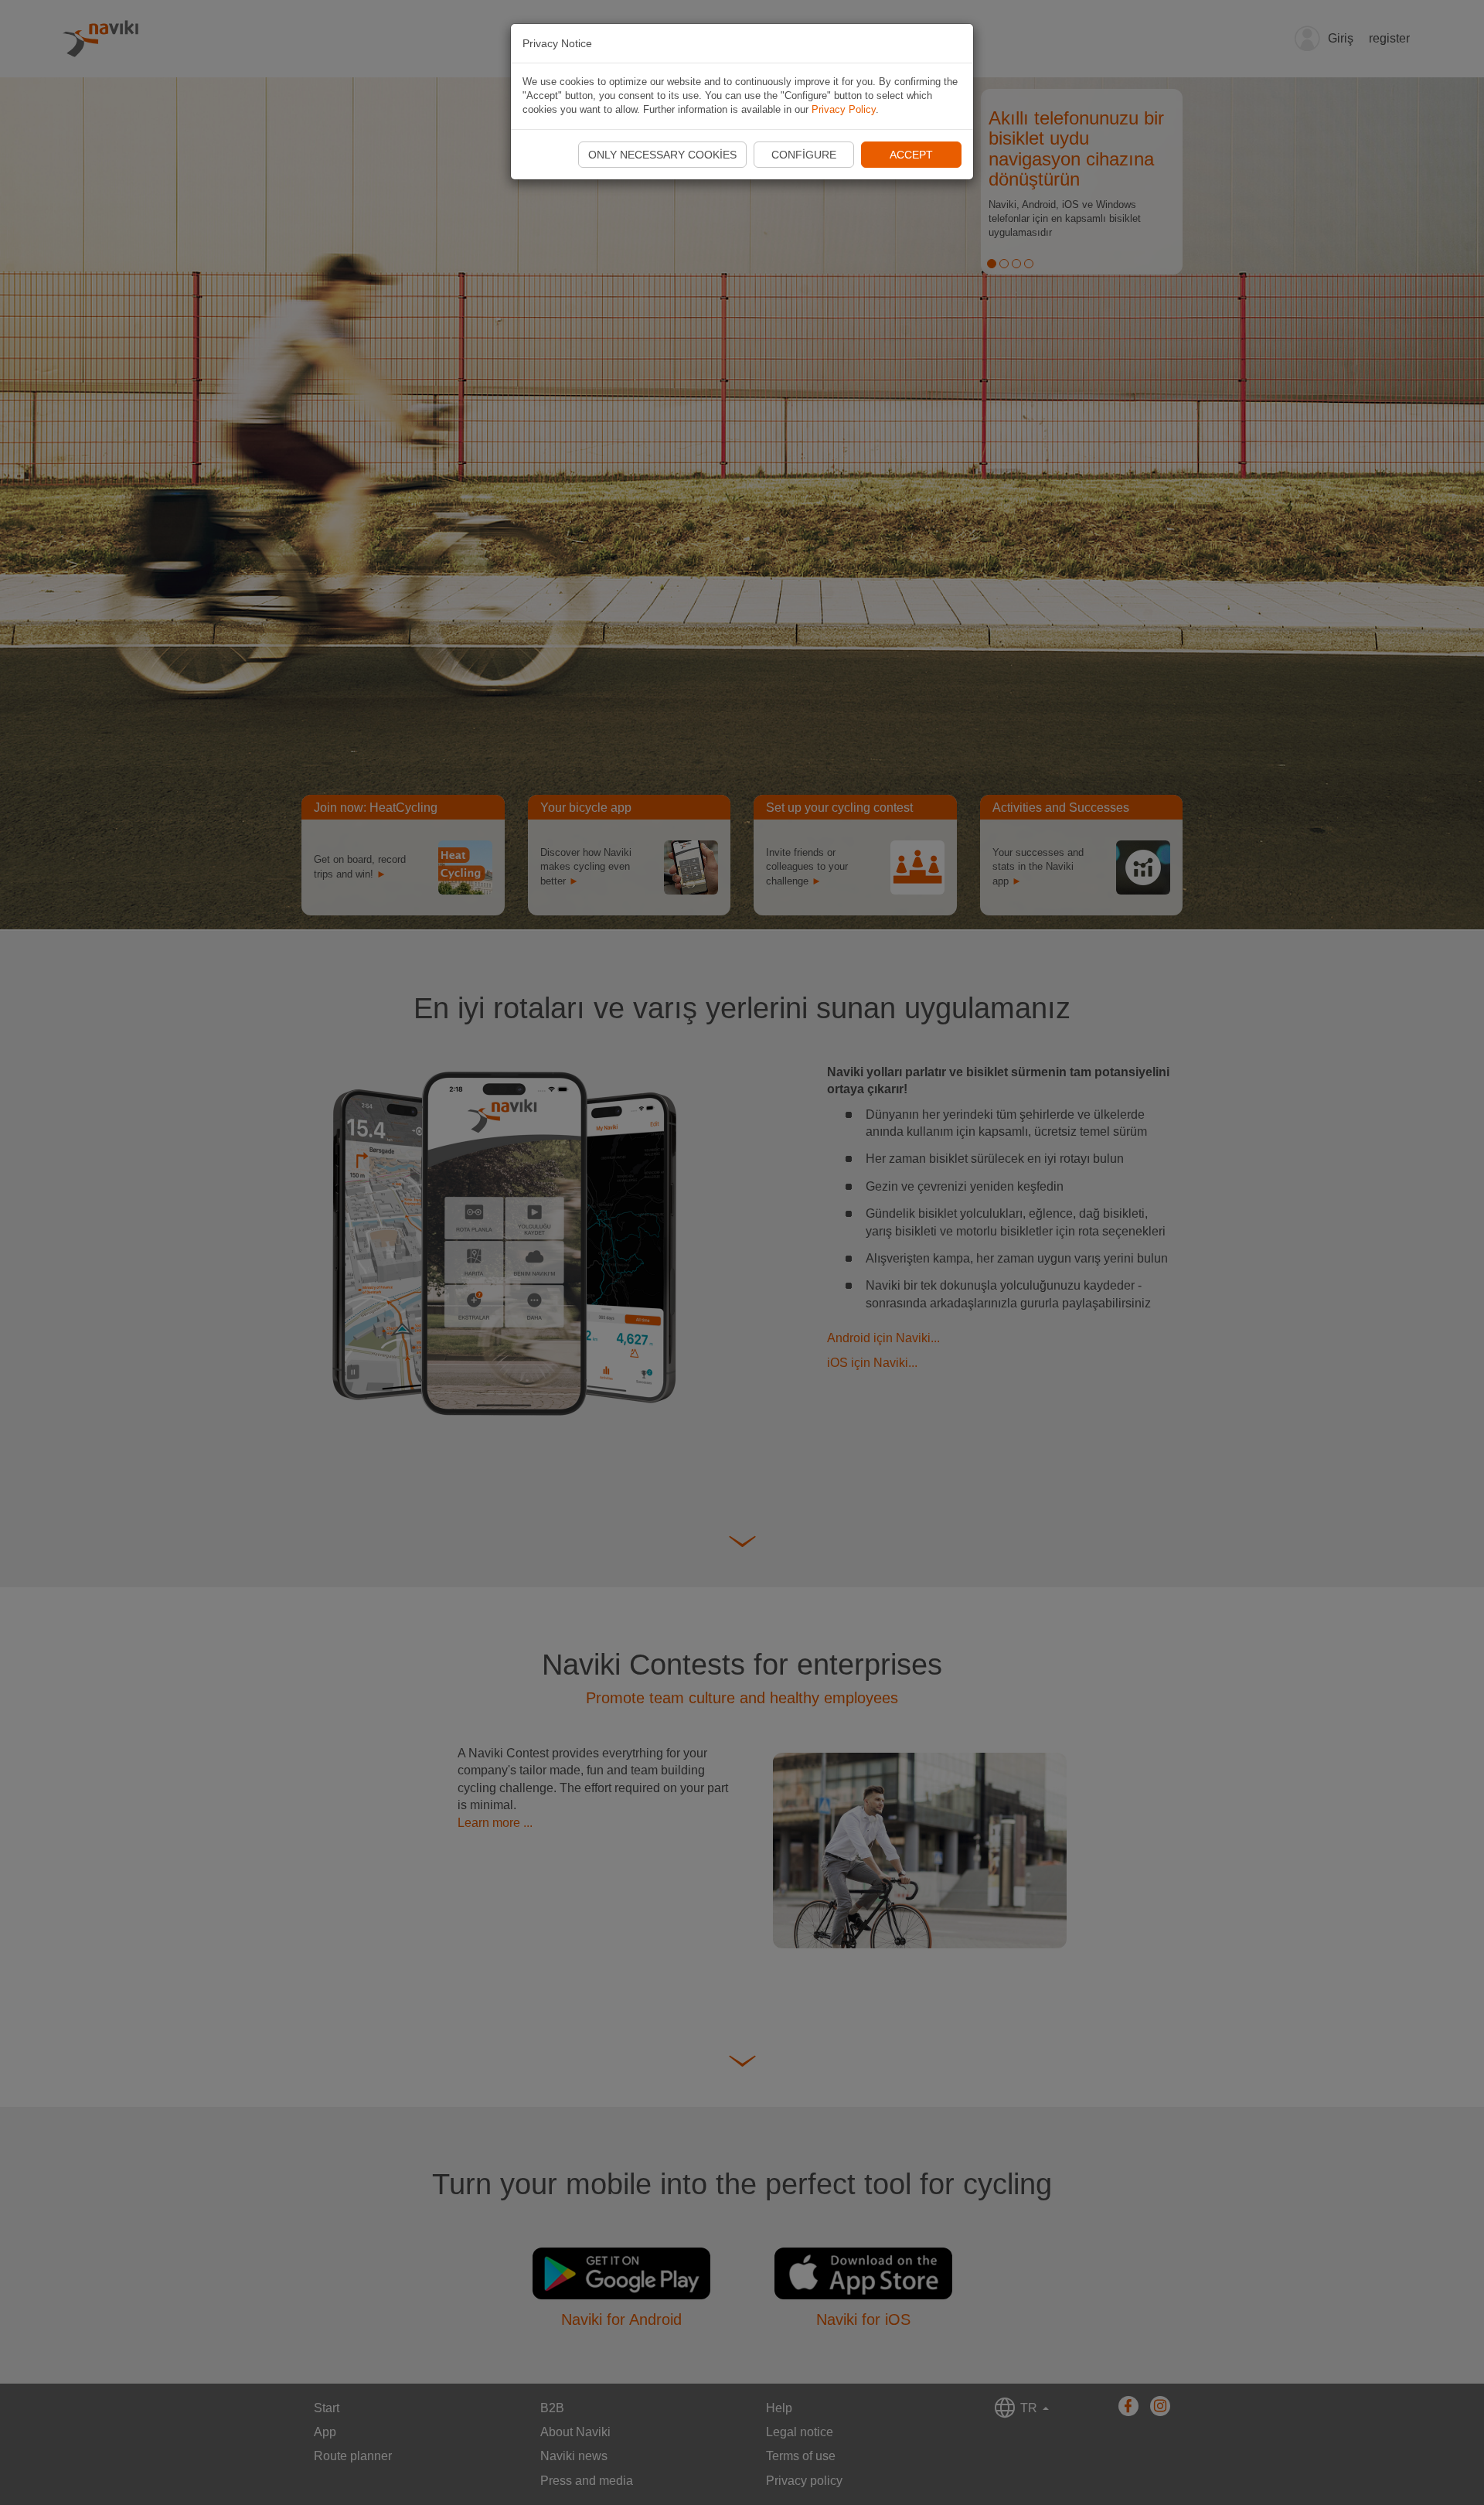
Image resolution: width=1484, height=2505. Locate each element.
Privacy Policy (844, 109)
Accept (911, 155)
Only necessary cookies (662, 155)
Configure (804, 155)
